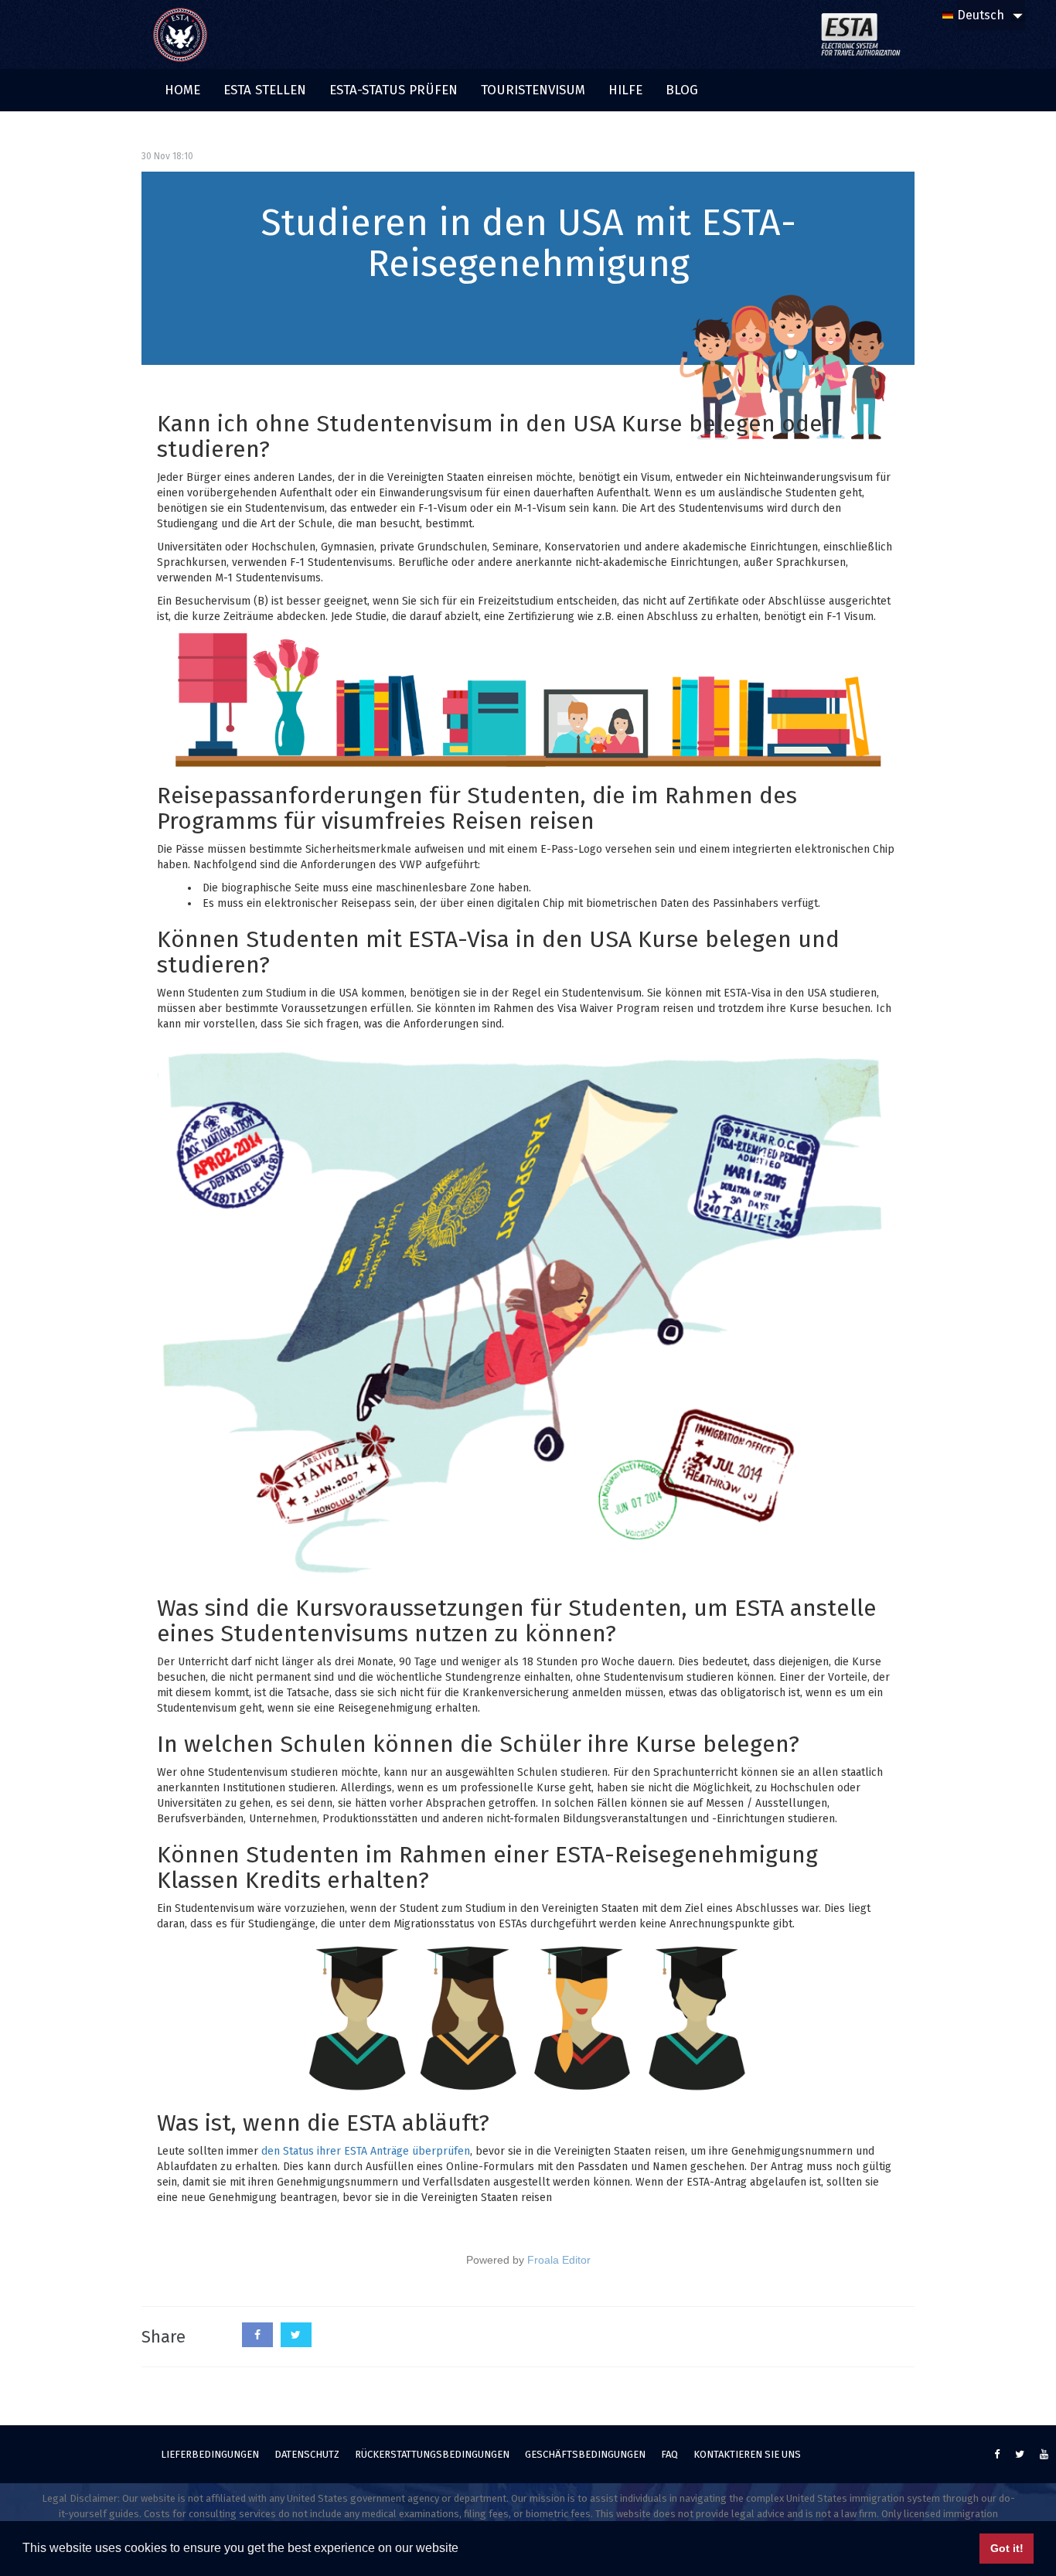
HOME (182, 90)
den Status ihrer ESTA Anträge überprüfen (366, 2151)
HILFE (625, 90)
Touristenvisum (533, 90)
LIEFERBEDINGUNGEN (210, 2454)
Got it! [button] (1007, 2548)
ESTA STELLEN (265, 90)
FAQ (669, 2454)
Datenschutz (307, 2454)
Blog (682, 90)
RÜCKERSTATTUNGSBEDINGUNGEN (432, 2454)
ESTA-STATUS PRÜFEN (393, 90)
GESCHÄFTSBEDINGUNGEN (585, 2454)
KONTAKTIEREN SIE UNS (747, 2454)
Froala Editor (559, 2260)
